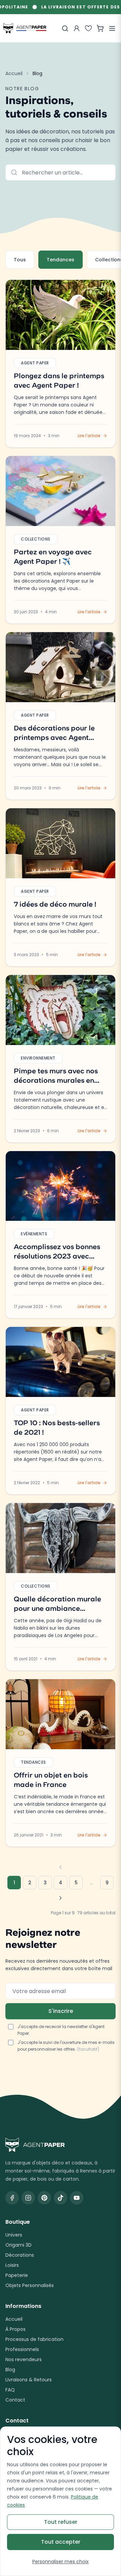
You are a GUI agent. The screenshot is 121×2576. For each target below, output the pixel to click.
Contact (15, 2400)
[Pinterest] (44, 2198)
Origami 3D (18, 2245)
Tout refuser (61, 2522)
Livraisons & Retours (29, 2380)
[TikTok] (61, 2198)
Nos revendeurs (24, 2359)
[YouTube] (77, 2198)
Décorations (20, 2255)
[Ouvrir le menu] (112, 28)
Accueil (14, 73)
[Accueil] (25, 28)
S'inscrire (61, 2011)
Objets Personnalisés (30, 2285)
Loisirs (12, 2265)
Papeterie (17, 2275)
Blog (10, 2370)
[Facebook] (12, 2198)
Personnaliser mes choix (61, 2562)
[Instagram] (28, 2198)
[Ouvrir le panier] (100, 28)
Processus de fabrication (34, 2339)
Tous (20, 260)
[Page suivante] (61, 1898)
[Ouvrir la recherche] (65, 28)
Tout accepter (61, 2542)
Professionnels (22, 2349)
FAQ (10, 2390)
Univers (14, 2235)
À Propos (15, 2329)
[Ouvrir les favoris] (88, 28)
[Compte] (77, 28)
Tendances (61, 260)
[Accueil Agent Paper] (61, 2145)
